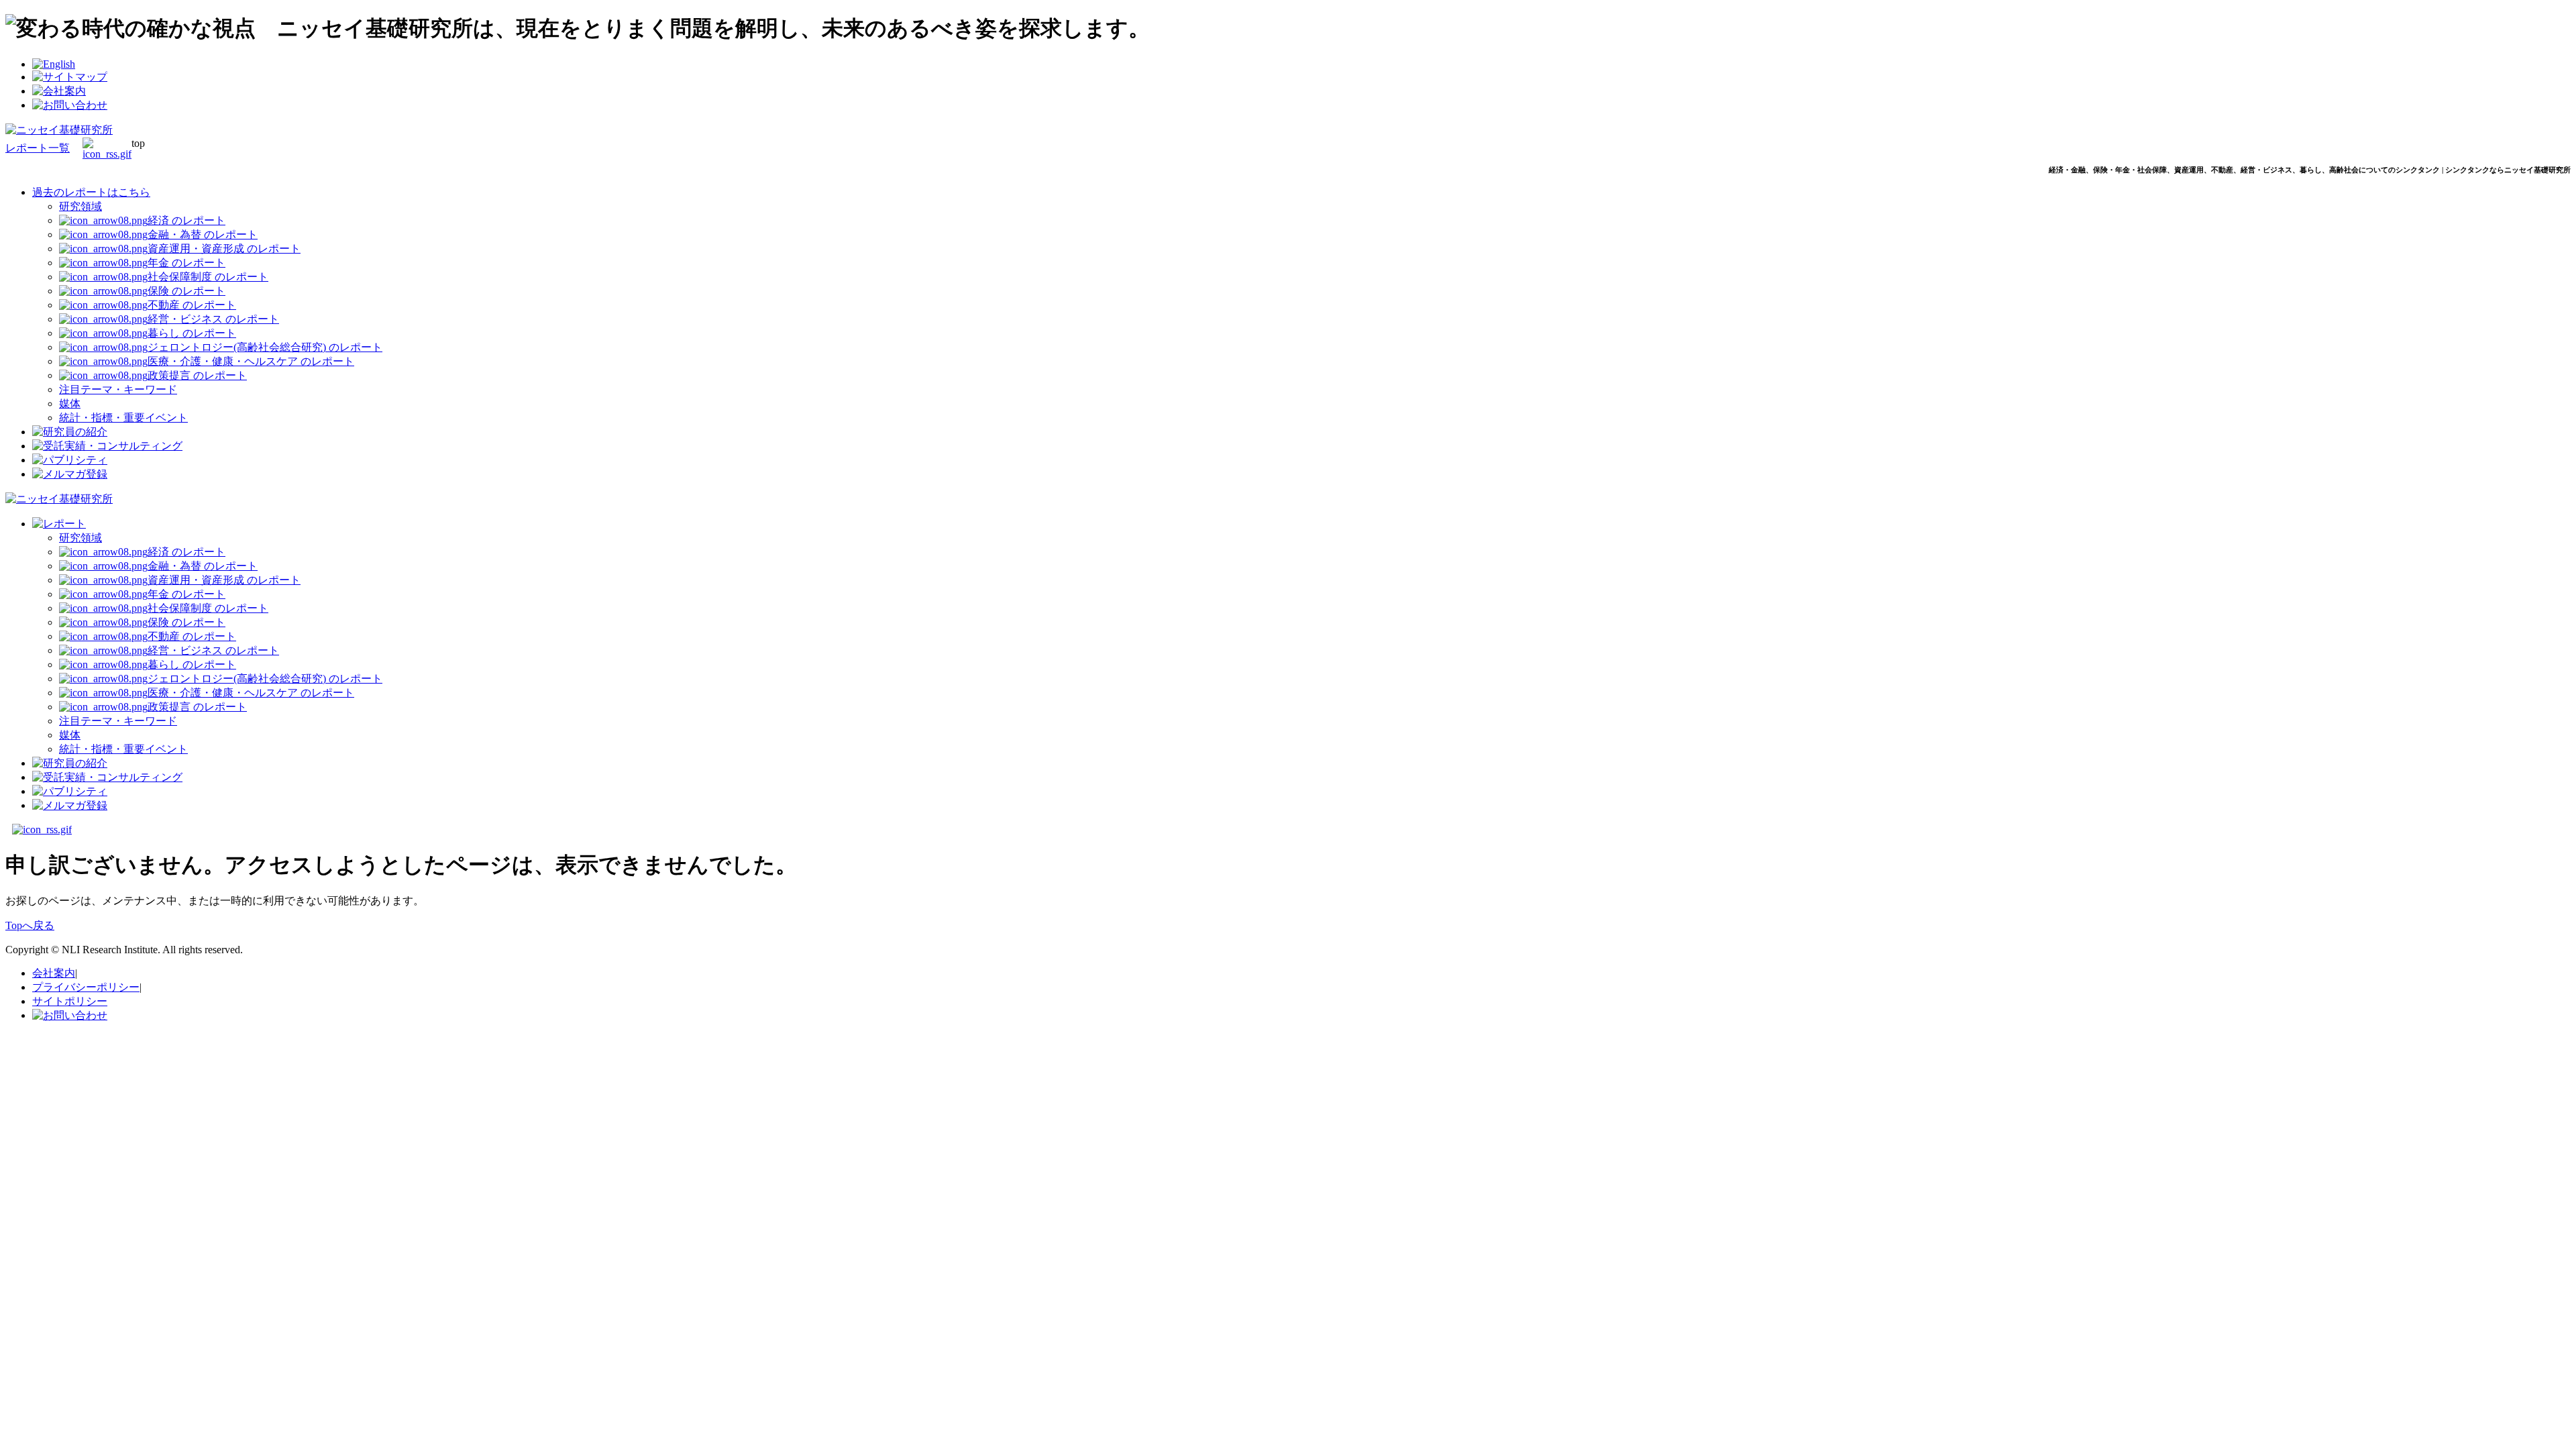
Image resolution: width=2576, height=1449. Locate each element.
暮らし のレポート (192, 333)
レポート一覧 (38, 148)
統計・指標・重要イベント (123, 418)
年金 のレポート (186, 263)
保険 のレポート (186, 291)
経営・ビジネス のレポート (213, 319)
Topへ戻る (30, 925)
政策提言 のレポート (197, 375)
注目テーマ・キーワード (118, 389)
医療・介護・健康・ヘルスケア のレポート (251, 361)
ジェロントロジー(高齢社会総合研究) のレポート (265, 347)
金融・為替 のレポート (203, 234)
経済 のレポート (186, 220)
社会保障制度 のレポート (208, 277)
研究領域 (80, 206)
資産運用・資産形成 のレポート (224, 249)
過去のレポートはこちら (91, 192)
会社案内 (54, 973)
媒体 (70, 404)
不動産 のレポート (192, 305)
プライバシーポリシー (86, 987)
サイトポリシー (70, 1001)
